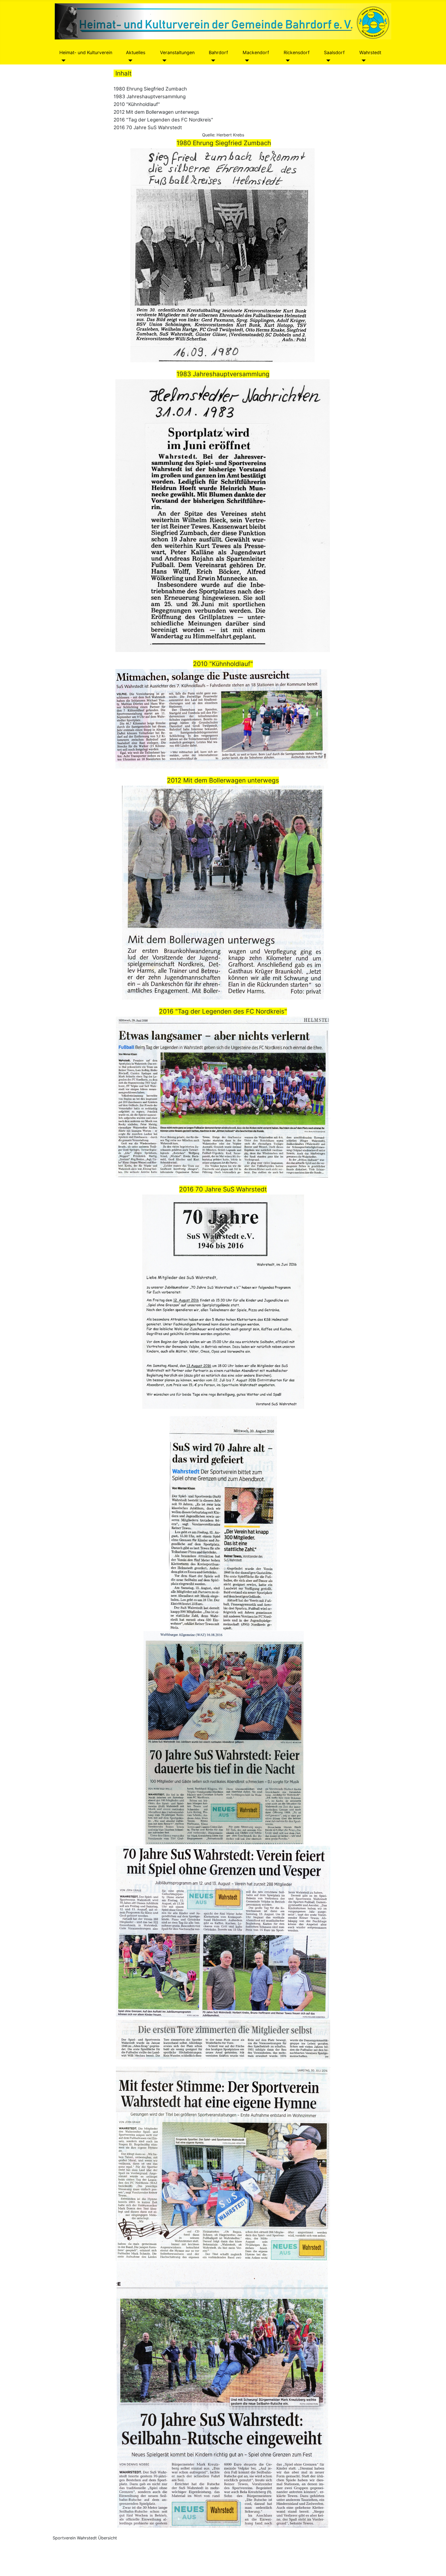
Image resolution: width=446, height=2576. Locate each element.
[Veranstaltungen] (163, 60)
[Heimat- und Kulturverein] (63, 60)
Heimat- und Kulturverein (86, 52)
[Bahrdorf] (212, 60)
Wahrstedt (370, 52)
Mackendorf (256, 52)
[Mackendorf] (246, 60)
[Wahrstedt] (363, 60)
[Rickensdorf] (287, 60)
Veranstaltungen (177, 52)
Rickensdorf (297, 52)
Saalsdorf (334, 52)
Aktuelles (136, 52)
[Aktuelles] (129, 60)
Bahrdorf (218, 52)
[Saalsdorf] (327, 60)
